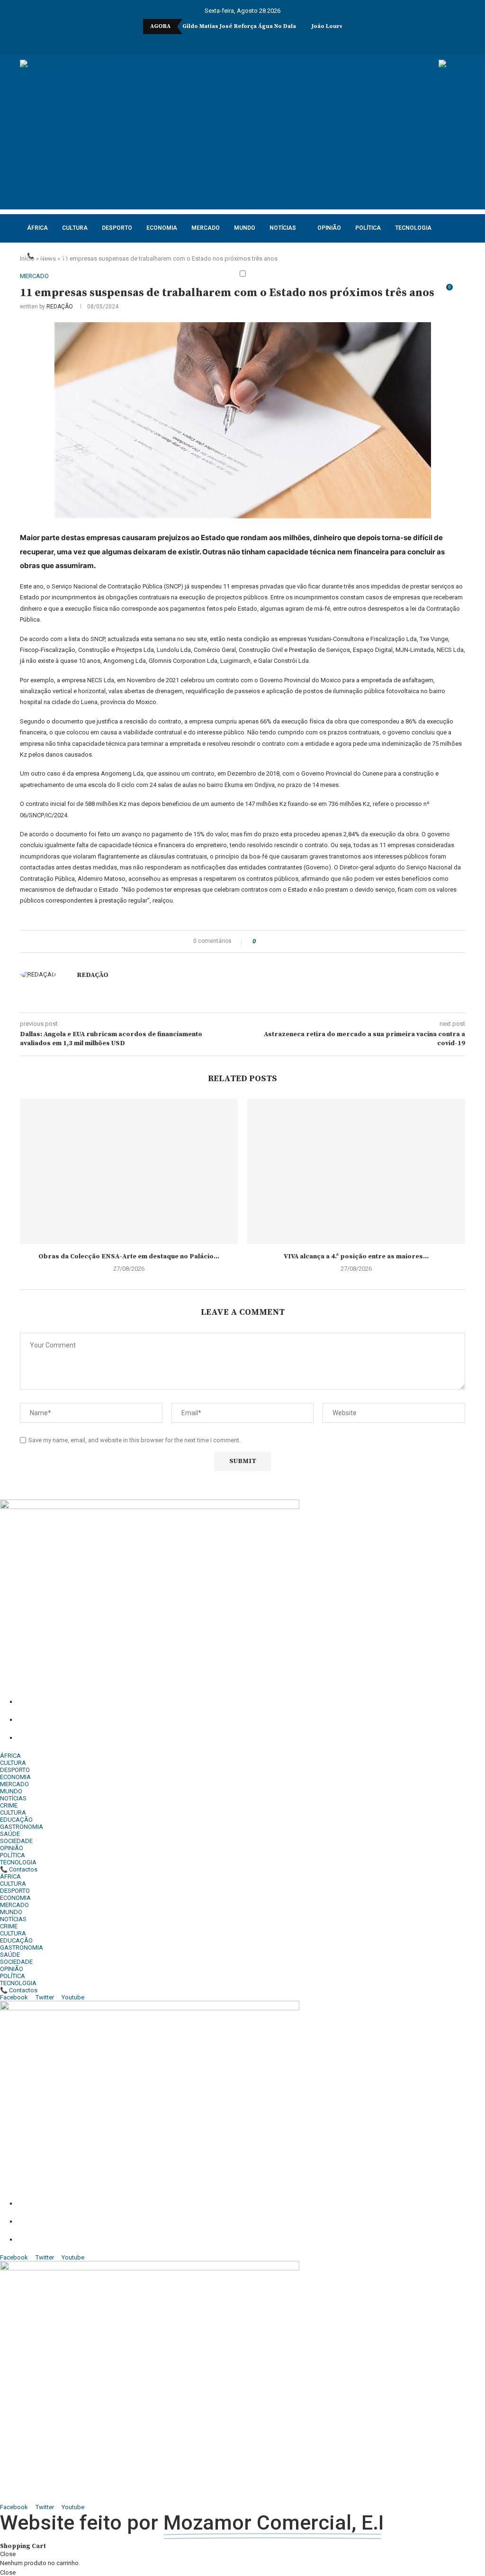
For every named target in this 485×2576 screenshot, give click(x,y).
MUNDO (245, 228)
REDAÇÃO (60, 307)
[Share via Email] (288, 941)
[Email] (256, 42)
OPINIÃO (329, 228)
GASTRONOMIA (22, 1827)
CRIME (9, 1805)
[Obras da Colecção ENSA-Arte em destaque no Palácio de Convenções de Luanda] (129, 1171)
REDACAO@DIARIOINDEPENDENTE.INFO (119, 1738)
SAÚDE (10, 1834)
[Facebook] (204, 42)
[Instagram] (224, 42)
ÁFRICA (37, 228)
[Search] (460, 292)
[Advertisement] (242, 143)
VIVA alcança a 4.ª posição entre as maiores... (356, 1256)
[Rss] (281, 42)
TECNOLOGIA (413, 228)
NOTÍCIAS (283, 228)
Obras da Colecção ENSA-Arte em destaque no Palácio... (129, 1256)
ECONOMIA (162, 228)
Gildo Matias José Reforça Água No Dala (239, 26)
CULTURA (75, 228)
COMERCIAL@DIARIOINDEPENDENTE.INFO (127, 1720)
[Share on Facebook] (266, 941)
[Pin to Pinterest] (279, 941)
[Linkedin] (236, 42)
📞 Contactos (49, 256)
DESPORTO (117, 228)
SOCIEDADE (16, 1841)
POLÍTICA (368, 228)
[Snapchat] (269, 42)
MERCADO (206, 228)
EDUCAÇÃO (16, 1820)
